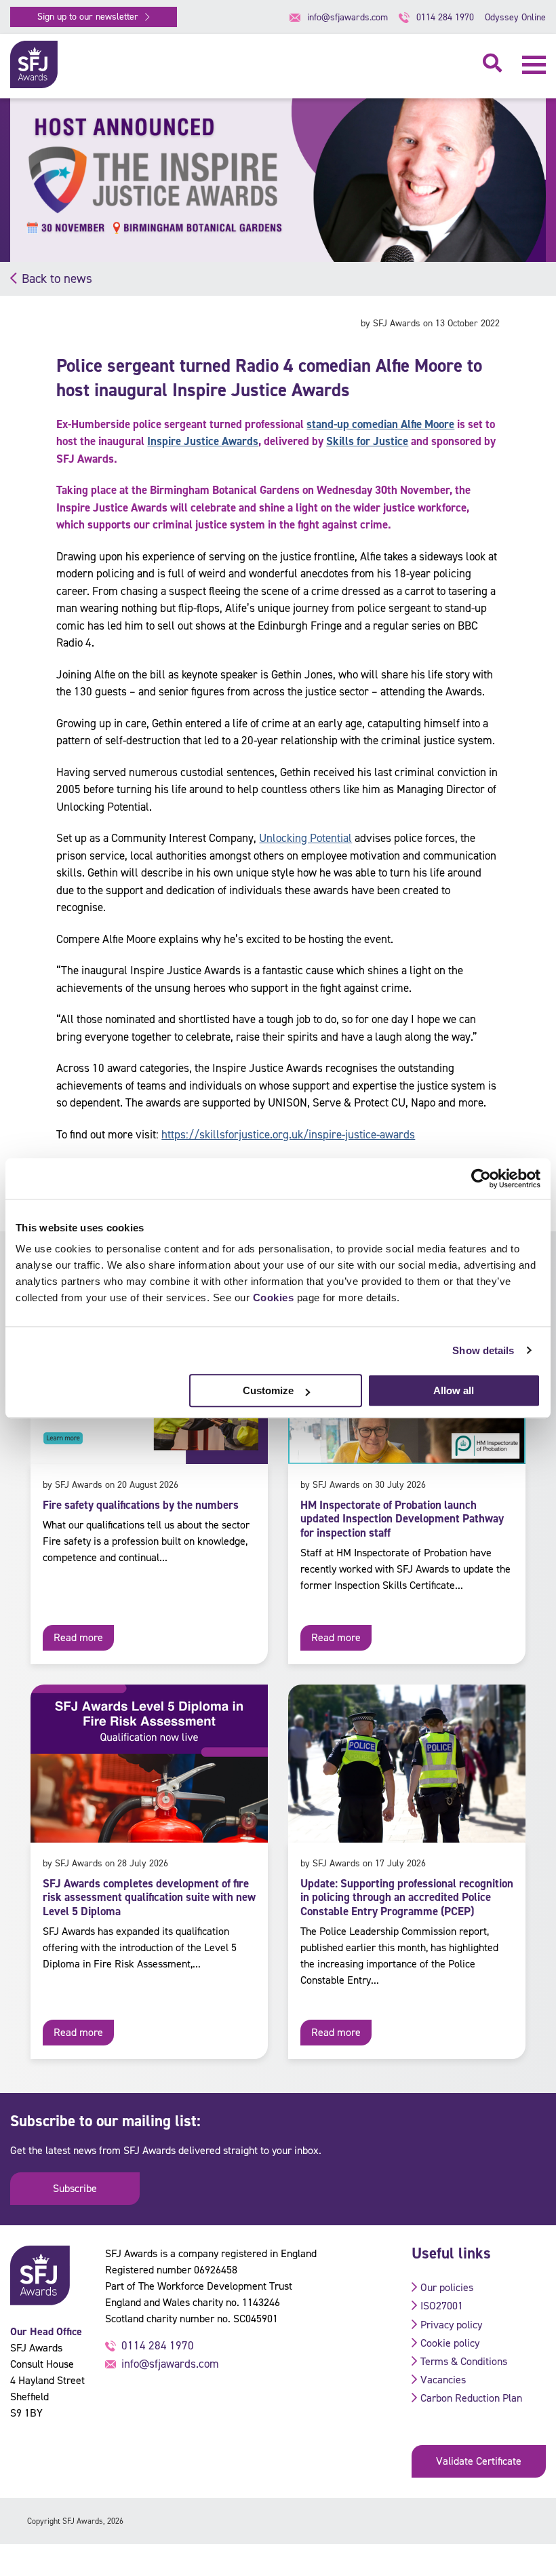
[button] (534, 65)
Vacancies (443, 2380)
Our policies (447, 2287)
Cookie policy (450, 2343)
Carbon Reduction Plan (471, 2398)
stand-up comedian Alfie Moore (380, 424)
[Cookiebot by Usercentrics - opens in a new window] (481, 1178)
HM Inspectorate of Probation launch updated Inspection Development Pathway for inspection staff (402, 1519)
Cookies (274, 1297)
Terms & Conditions (464, 2361)
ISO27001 (442, 2306)
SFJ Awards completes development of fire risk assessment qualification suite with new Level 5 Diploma (149, 1897)
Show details (483, 1350)
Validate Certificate (479, 2461)
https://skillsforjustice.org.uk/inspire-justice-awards (288, 1134)
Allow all (454, 1390)
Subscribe (75, 2188)
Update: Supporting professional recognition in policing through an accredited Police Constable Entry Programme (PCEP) (407, 1897)
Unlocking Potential (305, 838)
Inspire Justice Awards (203, 441)
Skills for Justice (367, 441)
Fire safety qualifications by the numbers (141, 1505)
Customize (268, 1390)
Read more (78, 1637)
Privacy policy (451, 2325)
